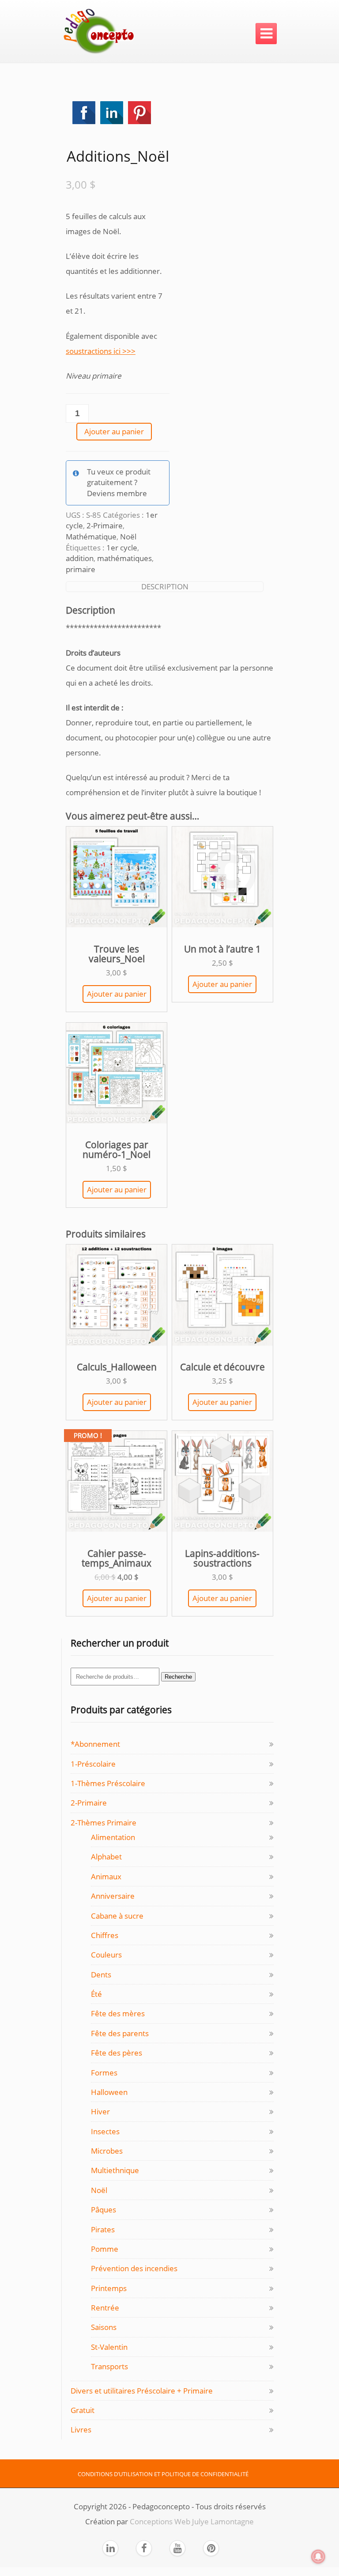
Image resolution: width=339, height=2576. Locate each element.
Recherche (178, 1677)
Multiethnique (115, 2170)
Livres (81, 2430)
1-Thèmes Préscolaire (108, 1783)
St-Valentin (109, 2347)
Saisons (104, 2327)
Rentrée (105, 2308)
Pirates (103, 2229)
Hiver (100, 2111)
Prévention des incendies (134, 2268)
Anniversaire (113, 1896)
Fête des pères (117, 2053)
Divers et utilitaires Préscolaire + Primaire (142, 2391)
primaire (81, 569)
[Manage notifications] (318, 2557)
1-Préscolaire (93, 1764)
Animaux (106, 1876)
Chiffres (105, 1935)
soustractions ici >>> (101, 351)
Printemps (109, 2288)
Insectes (105, 2131)
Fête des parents (120, 2033)
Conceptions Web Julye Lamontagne (192, 2521)
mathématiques (124, 558)
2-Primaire (105, 525)
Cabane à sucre (117, 1916)
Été (96, 1994)
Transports (109, 2366)
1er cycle (122, 548)
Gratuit (83, 2410)
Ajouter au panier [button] (117, 994)
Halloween (109, 2092)
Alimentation (113, 1837)
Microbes (107, 2151)
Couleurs (106, 1955)
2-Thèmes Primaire (104, 1823)
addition (80, 558)
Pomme (105, 2249)
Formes (104, 2073)
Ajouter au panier (114, 431)
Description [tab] (165, 586)
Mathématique (91, 537)
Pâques (104, 2210)
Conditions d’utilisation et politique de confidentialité (163, 2474)
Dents (101, 1975)
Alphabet (106, 1857)
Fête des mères (118, 2013)
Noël (128, 537)
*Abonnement (95, 1744)
